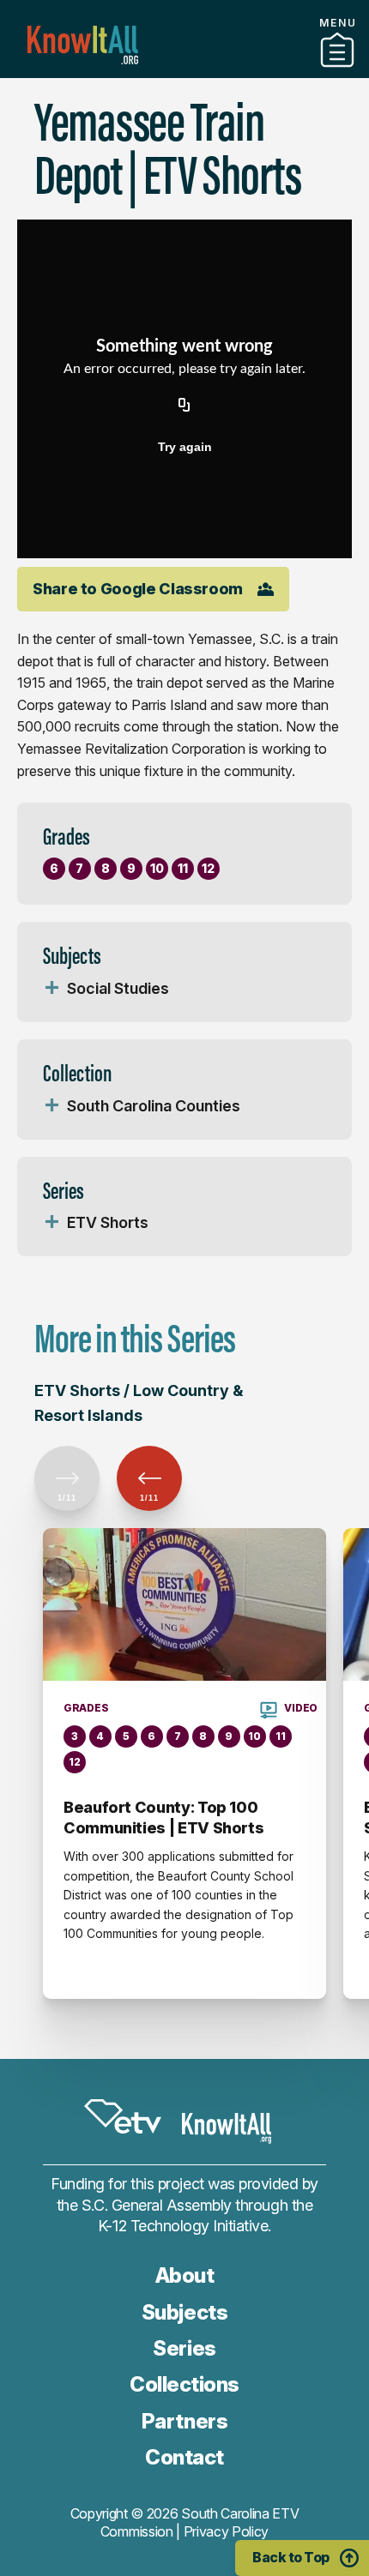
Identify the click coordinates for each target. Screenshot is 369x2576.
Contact (184, 2457)
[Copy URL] (184, 406)
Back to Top (291, 2557)
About (185, 2275)
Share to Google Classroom (138, 589)
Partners (184, 71)
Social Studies (118, 988)
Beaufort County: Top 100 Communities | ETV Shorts (163, 1818)
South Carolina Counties (154, 1106)
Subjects (184, 2312)
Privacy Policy (227, 2531)
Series (184, 2348)
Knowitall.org (83, 45)
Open (51, 989)
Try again (185, 447)
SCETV (123, 2116)
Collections (184, 2384)
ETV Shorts (108, 1222)
